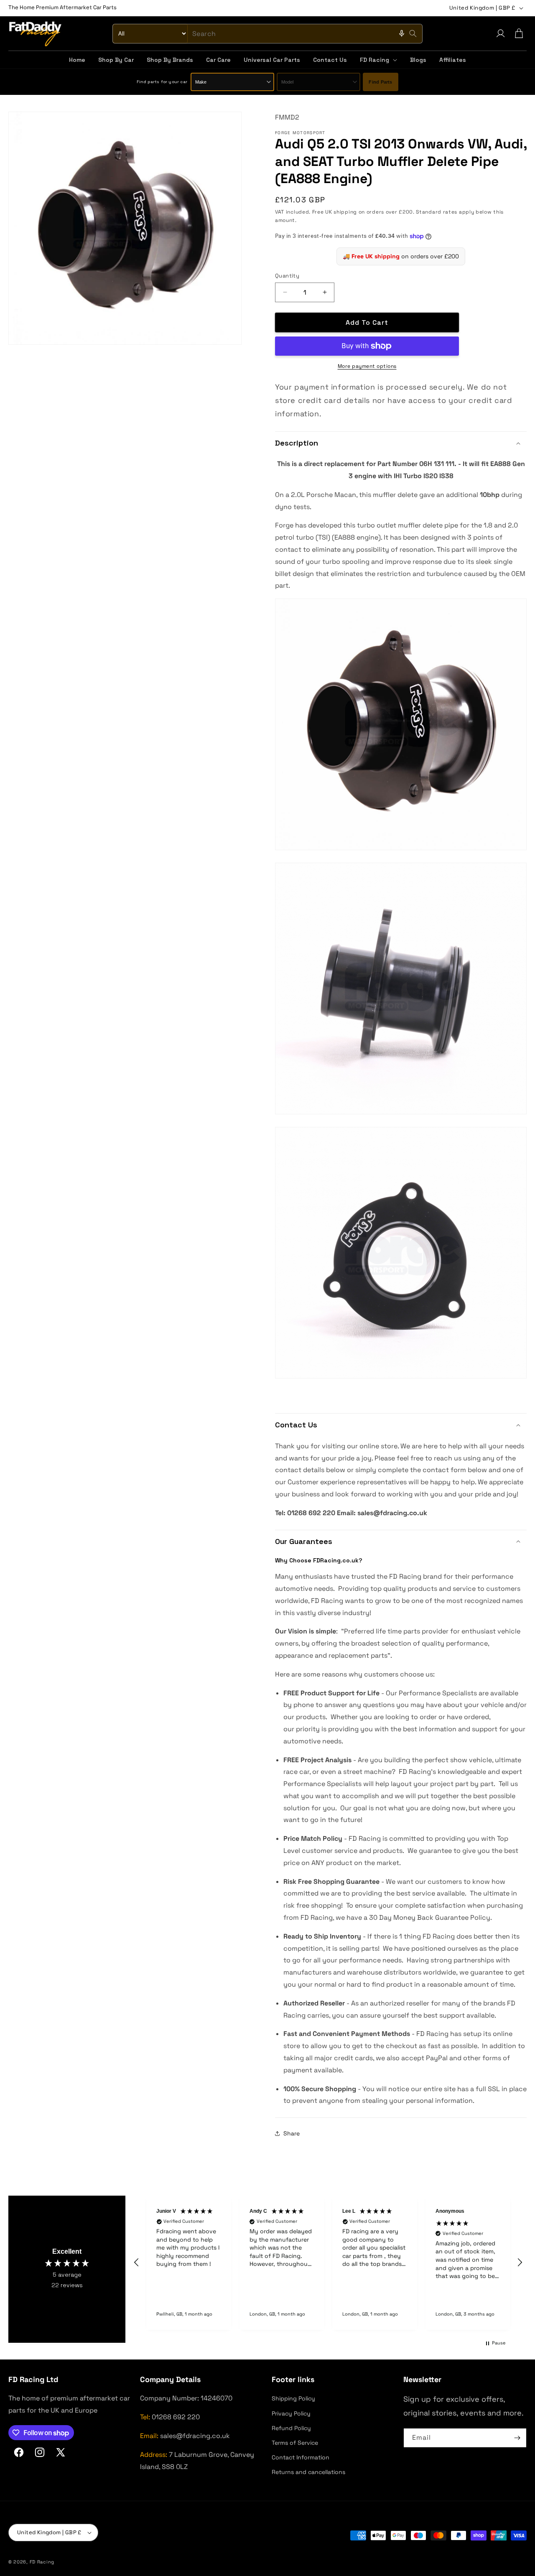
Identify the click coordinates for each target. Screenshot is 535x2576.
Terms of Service (295, 2443)
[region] (328, 2263)
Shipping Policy (293, 2398)
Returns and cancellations (308, 2472)
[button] (378, 60)
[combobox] (267, 34)
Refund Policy (291, 2428)
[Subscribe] (517, 2438)
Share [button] (292, 2133)
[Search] (413, 33)
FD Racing (42, 2562)
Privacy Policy (291, 2413)
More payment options (367, 366)
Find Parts (380, 82)
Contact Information (301, 2457)
